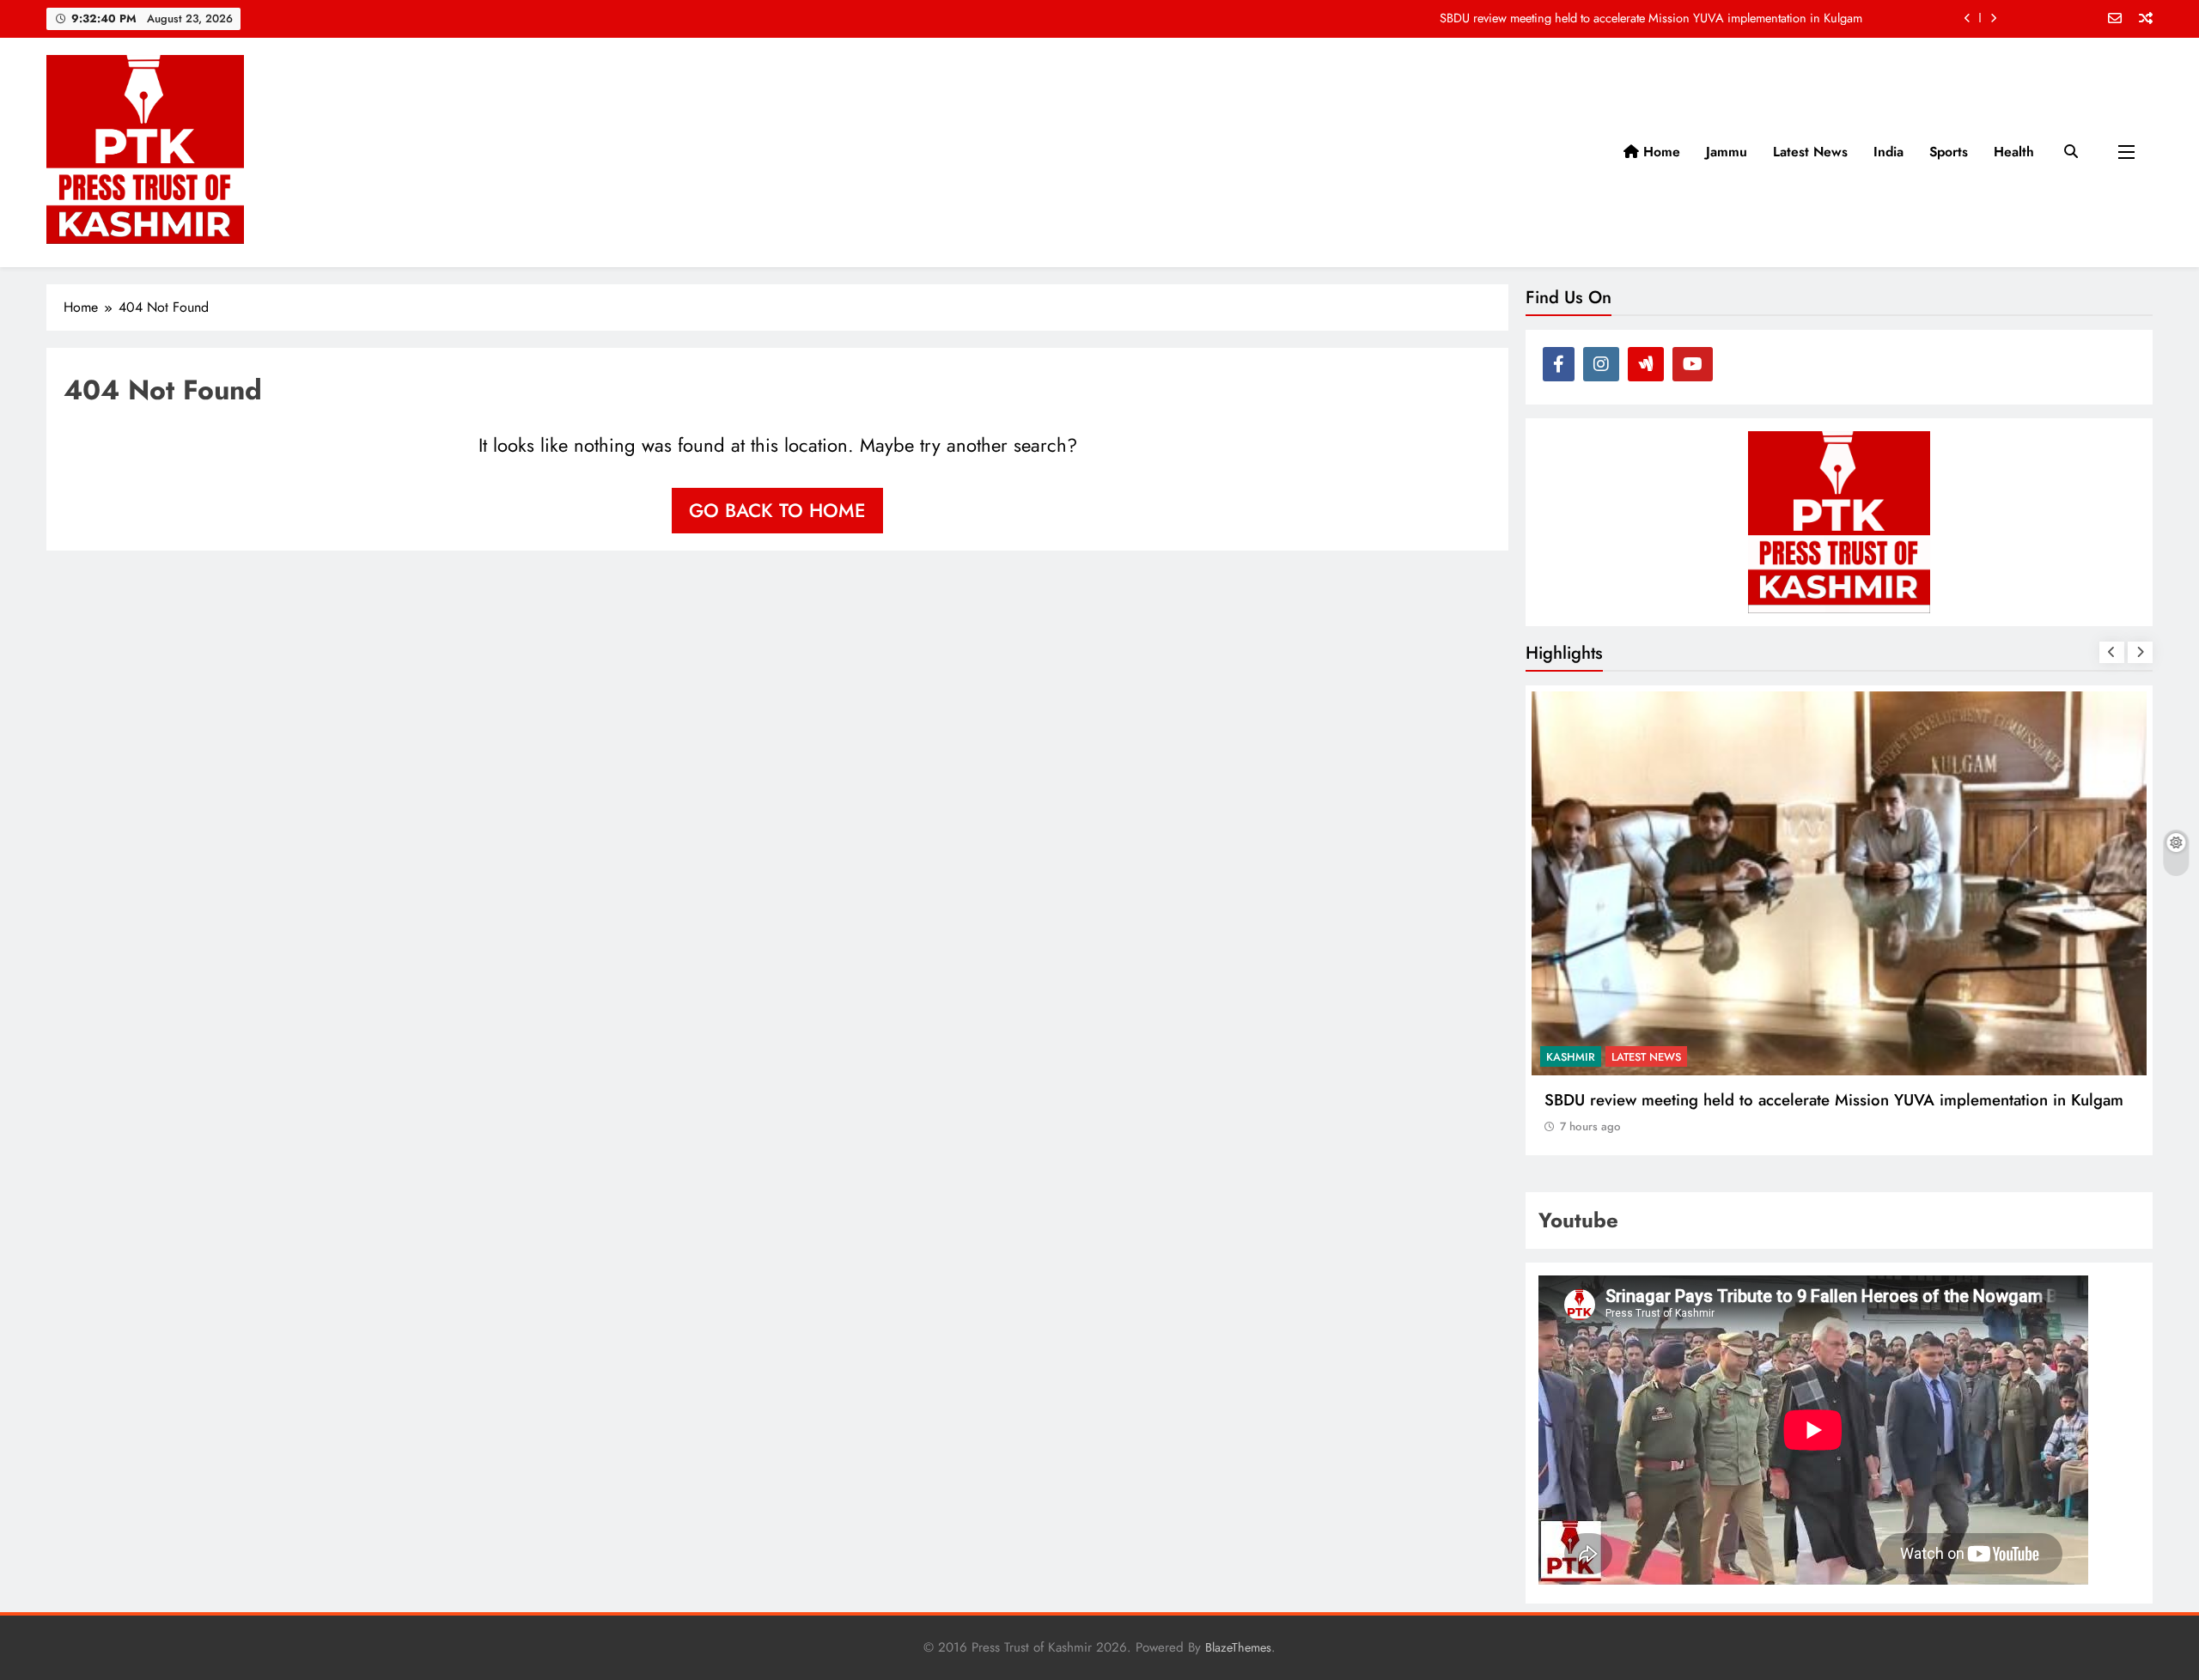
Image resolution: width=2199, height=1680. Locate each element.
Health (2014, 152)
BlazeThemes (1238, 1647)
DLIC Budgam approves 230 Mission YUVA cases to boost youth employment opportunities (1626, 24)
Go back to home (777, 510)
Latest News (1810, 152)
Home (1660, 152)
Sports (1949, 152)
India (1888, 152)
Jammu (1727, 152)
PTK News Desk (1919, 1057)
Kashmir (1837, 1057)
